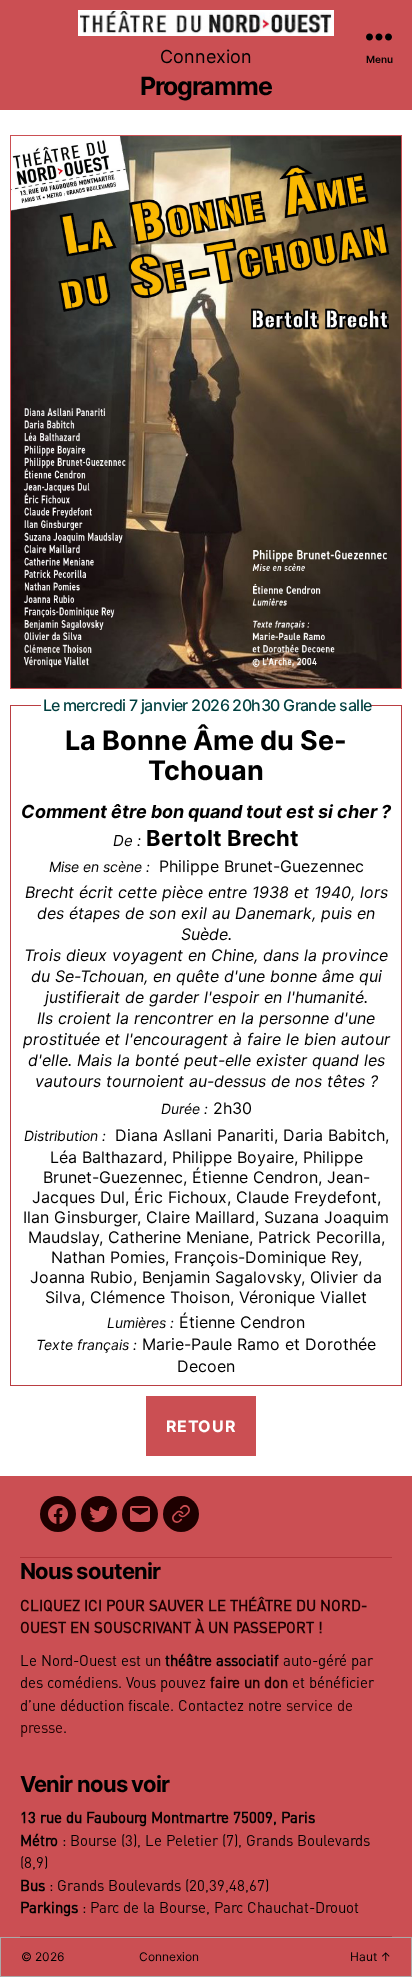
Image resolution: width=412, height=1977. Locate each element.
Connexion (206, 56)
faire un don (249, 1683)
